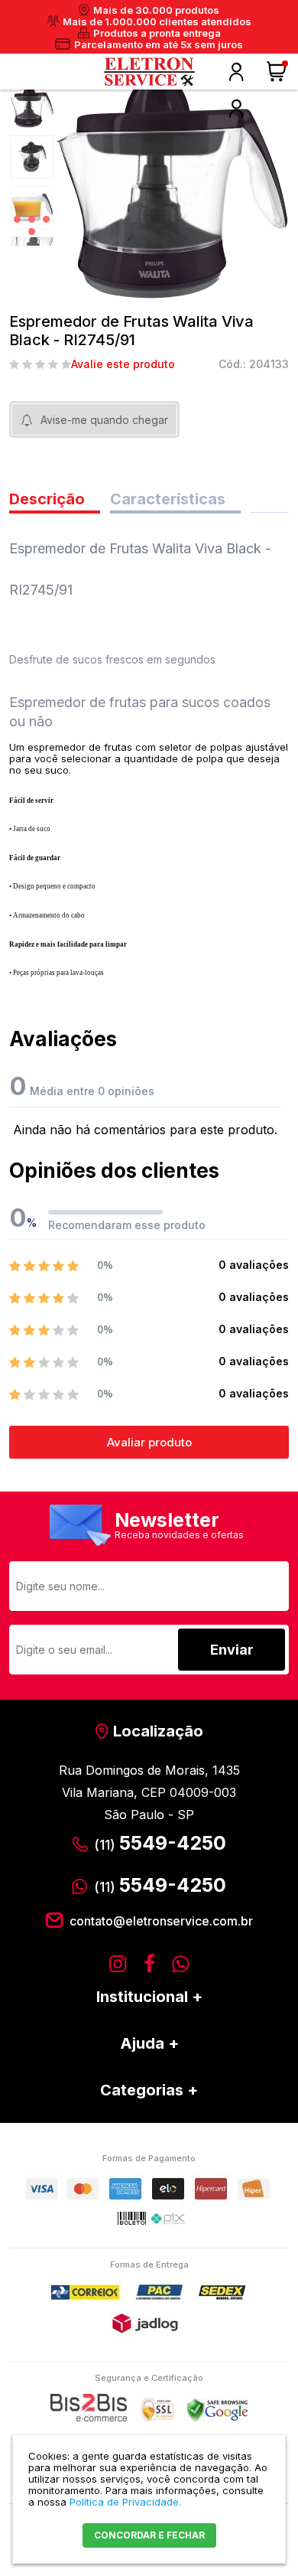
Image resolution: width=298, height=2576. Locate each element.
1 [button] (17, 219)
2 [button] (32, 219)
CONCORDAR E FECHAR (149, 2535)
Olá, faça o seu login (236, 72)
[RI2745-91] (32, 106)
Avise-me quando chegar (104, 420)
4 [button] (32, 232)
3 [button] (46, 219)
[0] (278, 72)
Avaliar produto (149, 1442)
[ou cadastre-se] (236, 109)
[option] (32, 106)
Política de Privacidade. (125, 2502)
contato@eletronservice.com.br (161, 1921)
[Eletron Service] (149, 72)
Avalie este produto (123, 364)
